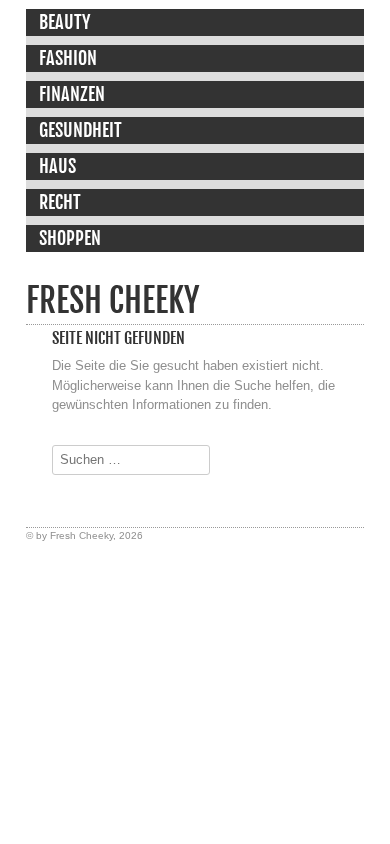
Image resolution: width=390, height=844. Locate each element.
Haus (57, 166)
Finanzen (72, 94)
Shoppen (70, 238)
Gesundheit (80, 130)
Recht (60, 202)
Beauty (64, 22)
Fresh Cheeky (112, 300)
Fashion (68, 58)
